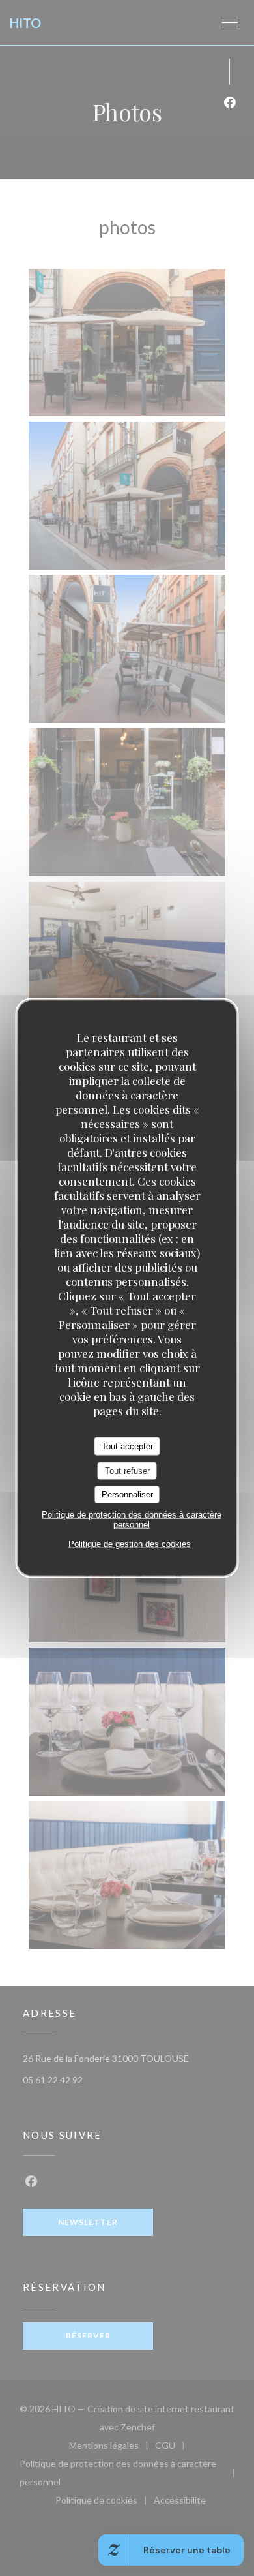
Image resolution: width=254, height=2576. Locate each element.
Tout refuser (127, 1470)
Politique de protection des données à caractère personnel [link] (132, 1519)
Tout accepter (127, 1446)
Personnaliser (127, 1495)
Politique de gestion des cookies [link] (130, 1543)
